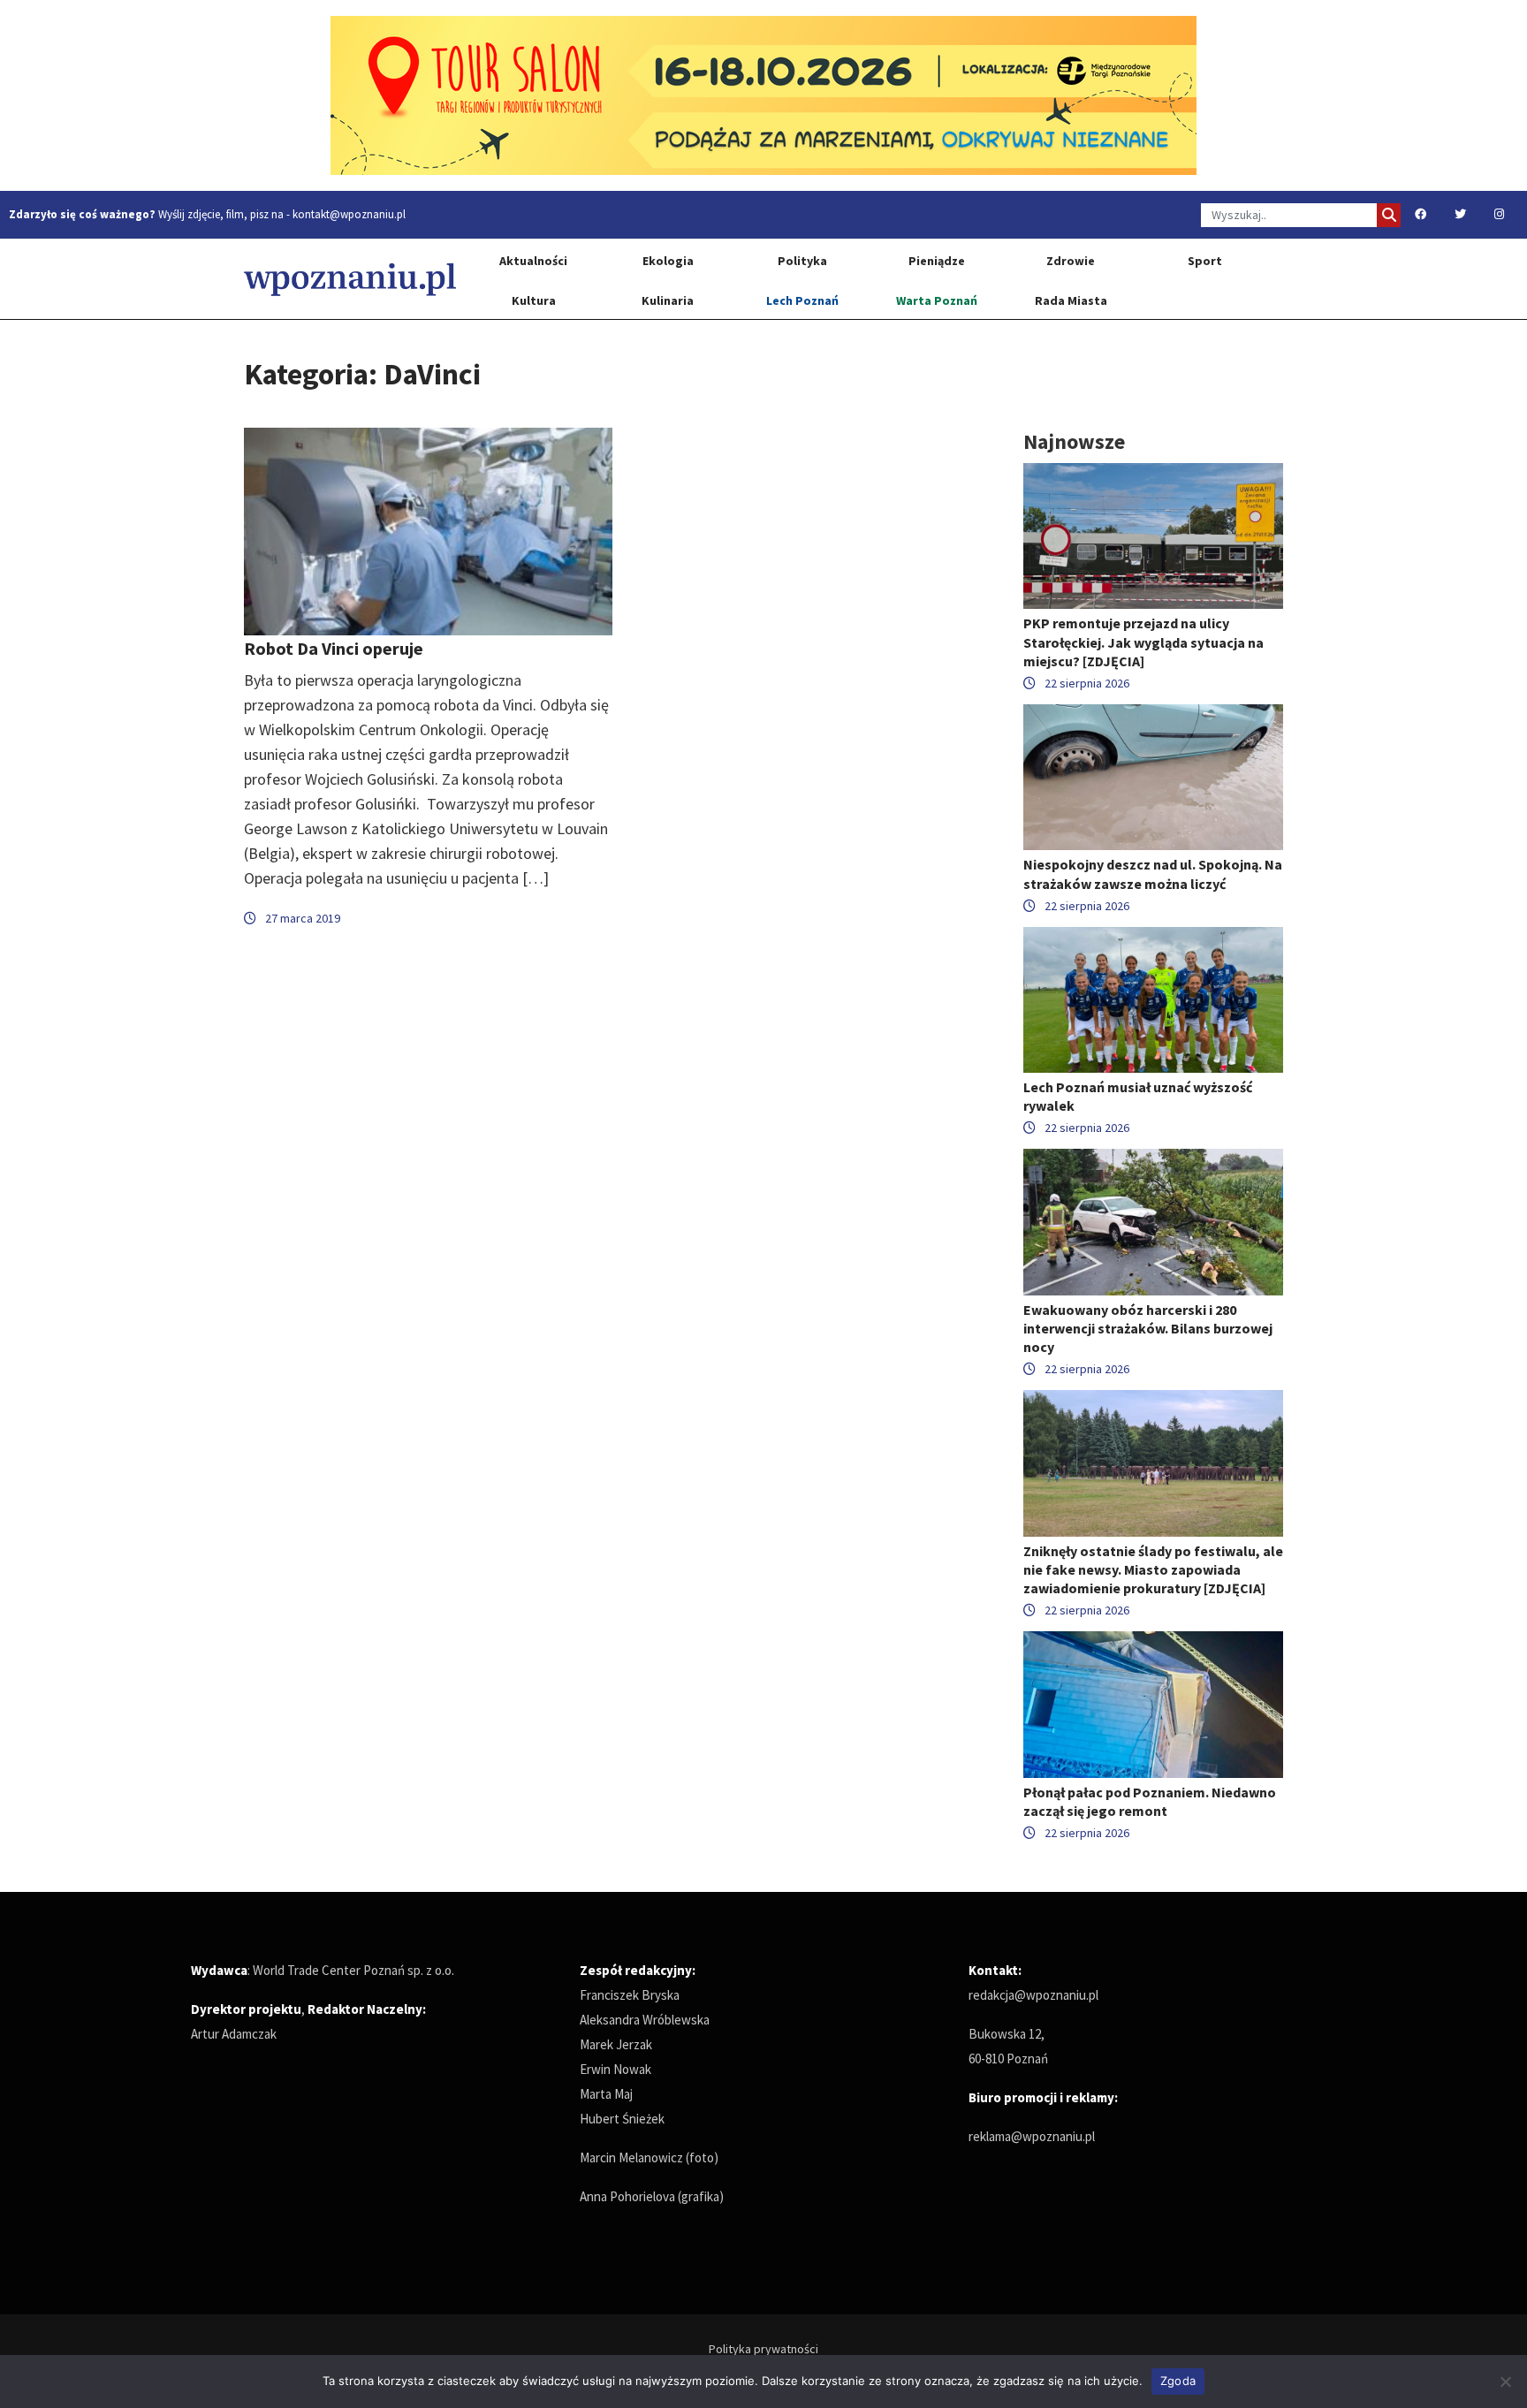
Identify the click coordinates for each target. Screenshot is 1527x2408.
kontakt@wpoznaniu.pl (349, 214)
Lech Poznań (802, 300)
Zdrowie (1071, 261)
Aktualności (533, 261)
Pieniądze (937, 261)
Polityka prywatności (763, 2349)
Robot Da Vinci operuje (334, 648)
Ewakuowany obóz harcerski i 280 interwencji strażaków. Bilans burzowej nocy (1148, 1328)
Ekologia (668, 261)
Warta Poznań (937, 300)
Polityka (802, 261)
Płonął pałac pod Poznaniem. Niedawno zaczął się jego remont (1150, 1801)
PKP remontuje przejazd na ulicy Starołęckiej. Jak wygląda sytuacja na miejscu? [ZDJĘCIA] (1143, 642)
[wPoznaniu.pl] (350, 279)
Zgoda (1178, 2381)
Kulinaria (668, 300)
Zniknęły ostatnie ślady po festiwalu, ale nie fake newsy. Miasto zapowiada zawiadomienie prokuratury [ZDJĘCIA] (1153, 1569)
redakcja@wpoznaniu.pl (1033, 1995)
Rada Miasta (1071, 300)
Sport (1205, 261)
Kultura (534, 300)
